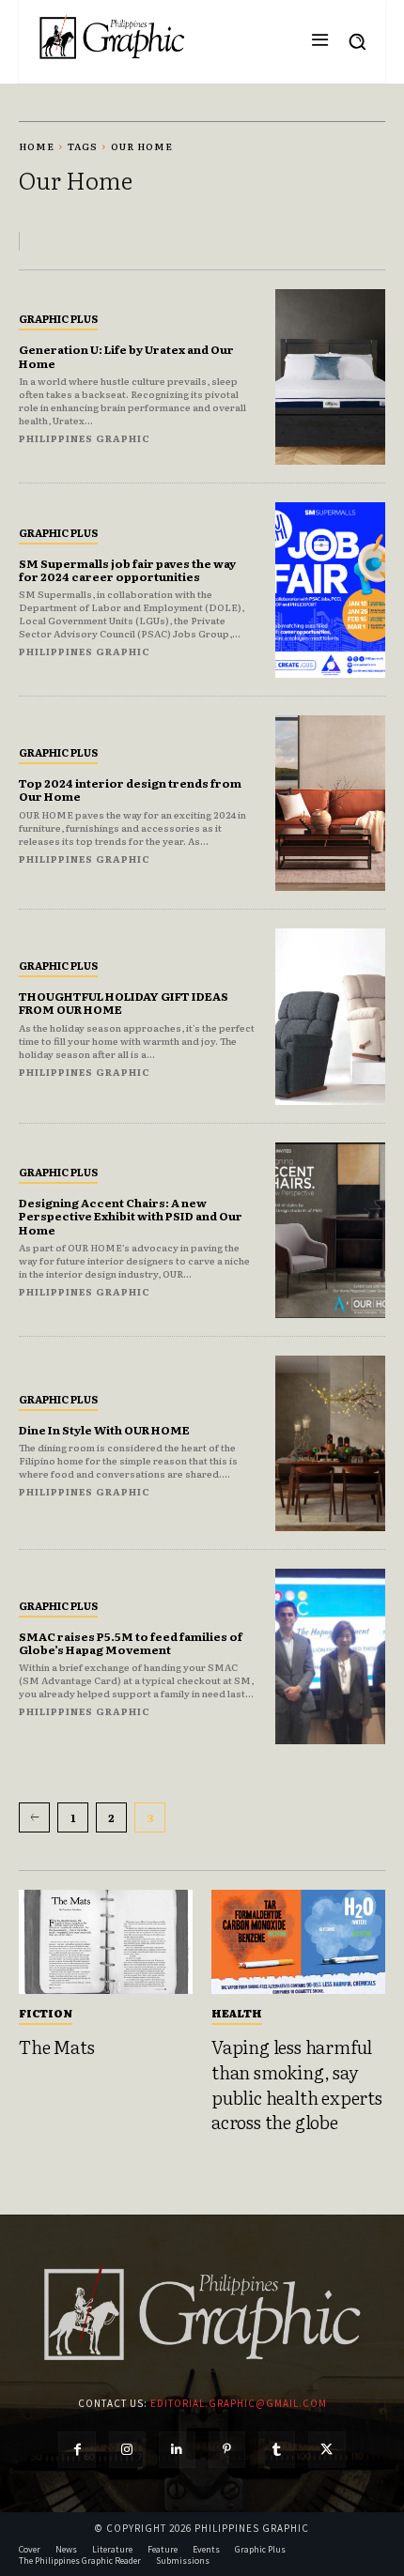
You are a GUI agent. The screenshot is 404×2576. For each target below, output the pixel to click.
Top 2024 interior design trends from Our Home (130, 790)
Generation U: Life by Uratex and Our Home (126, 356)
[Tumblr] (277, 2450)
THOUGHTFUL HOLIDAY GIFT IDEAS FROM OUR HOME (124, 1003)
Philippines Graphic (85, 438)
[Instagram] (127, 2450)
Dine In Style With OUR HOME (104, 1430)
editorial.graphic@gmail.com (239, 2403)
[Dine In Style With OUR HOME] (330, 1443)
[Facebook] (77, 2450)
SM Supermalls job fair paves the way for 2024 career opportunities (127, 570)
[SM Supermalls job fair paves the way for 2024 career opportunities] (330, 590)
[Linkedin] (177, 2450)
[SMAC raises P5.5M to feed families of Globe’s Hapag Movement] (330, 1656)
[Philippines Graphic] (112, 37)
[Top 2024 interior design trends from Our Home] (330, 803)
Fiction (46, 2013)
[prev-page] (34, 1817)
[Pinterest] (227, 2450)
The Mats (56, 2047)
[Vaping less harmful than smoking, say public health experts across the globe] (298, 1942)
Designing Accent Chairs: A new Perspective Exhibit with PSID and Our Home (131, 1216)
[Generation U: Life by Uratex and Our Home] (330, 377)
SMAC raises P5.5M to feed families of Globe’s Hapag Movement (131, 1643)
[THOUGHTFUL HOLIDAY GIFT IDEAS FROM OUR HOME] (330, 1016)
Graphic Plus (58, 318)
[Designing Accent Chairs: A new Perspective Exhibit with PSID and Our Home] (330, 1230)
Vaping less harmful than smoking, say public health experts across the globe (297, 2084)
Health (237, 2013)
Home (37, 146)
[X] (326, 2450)
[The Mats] (106, 1942)
